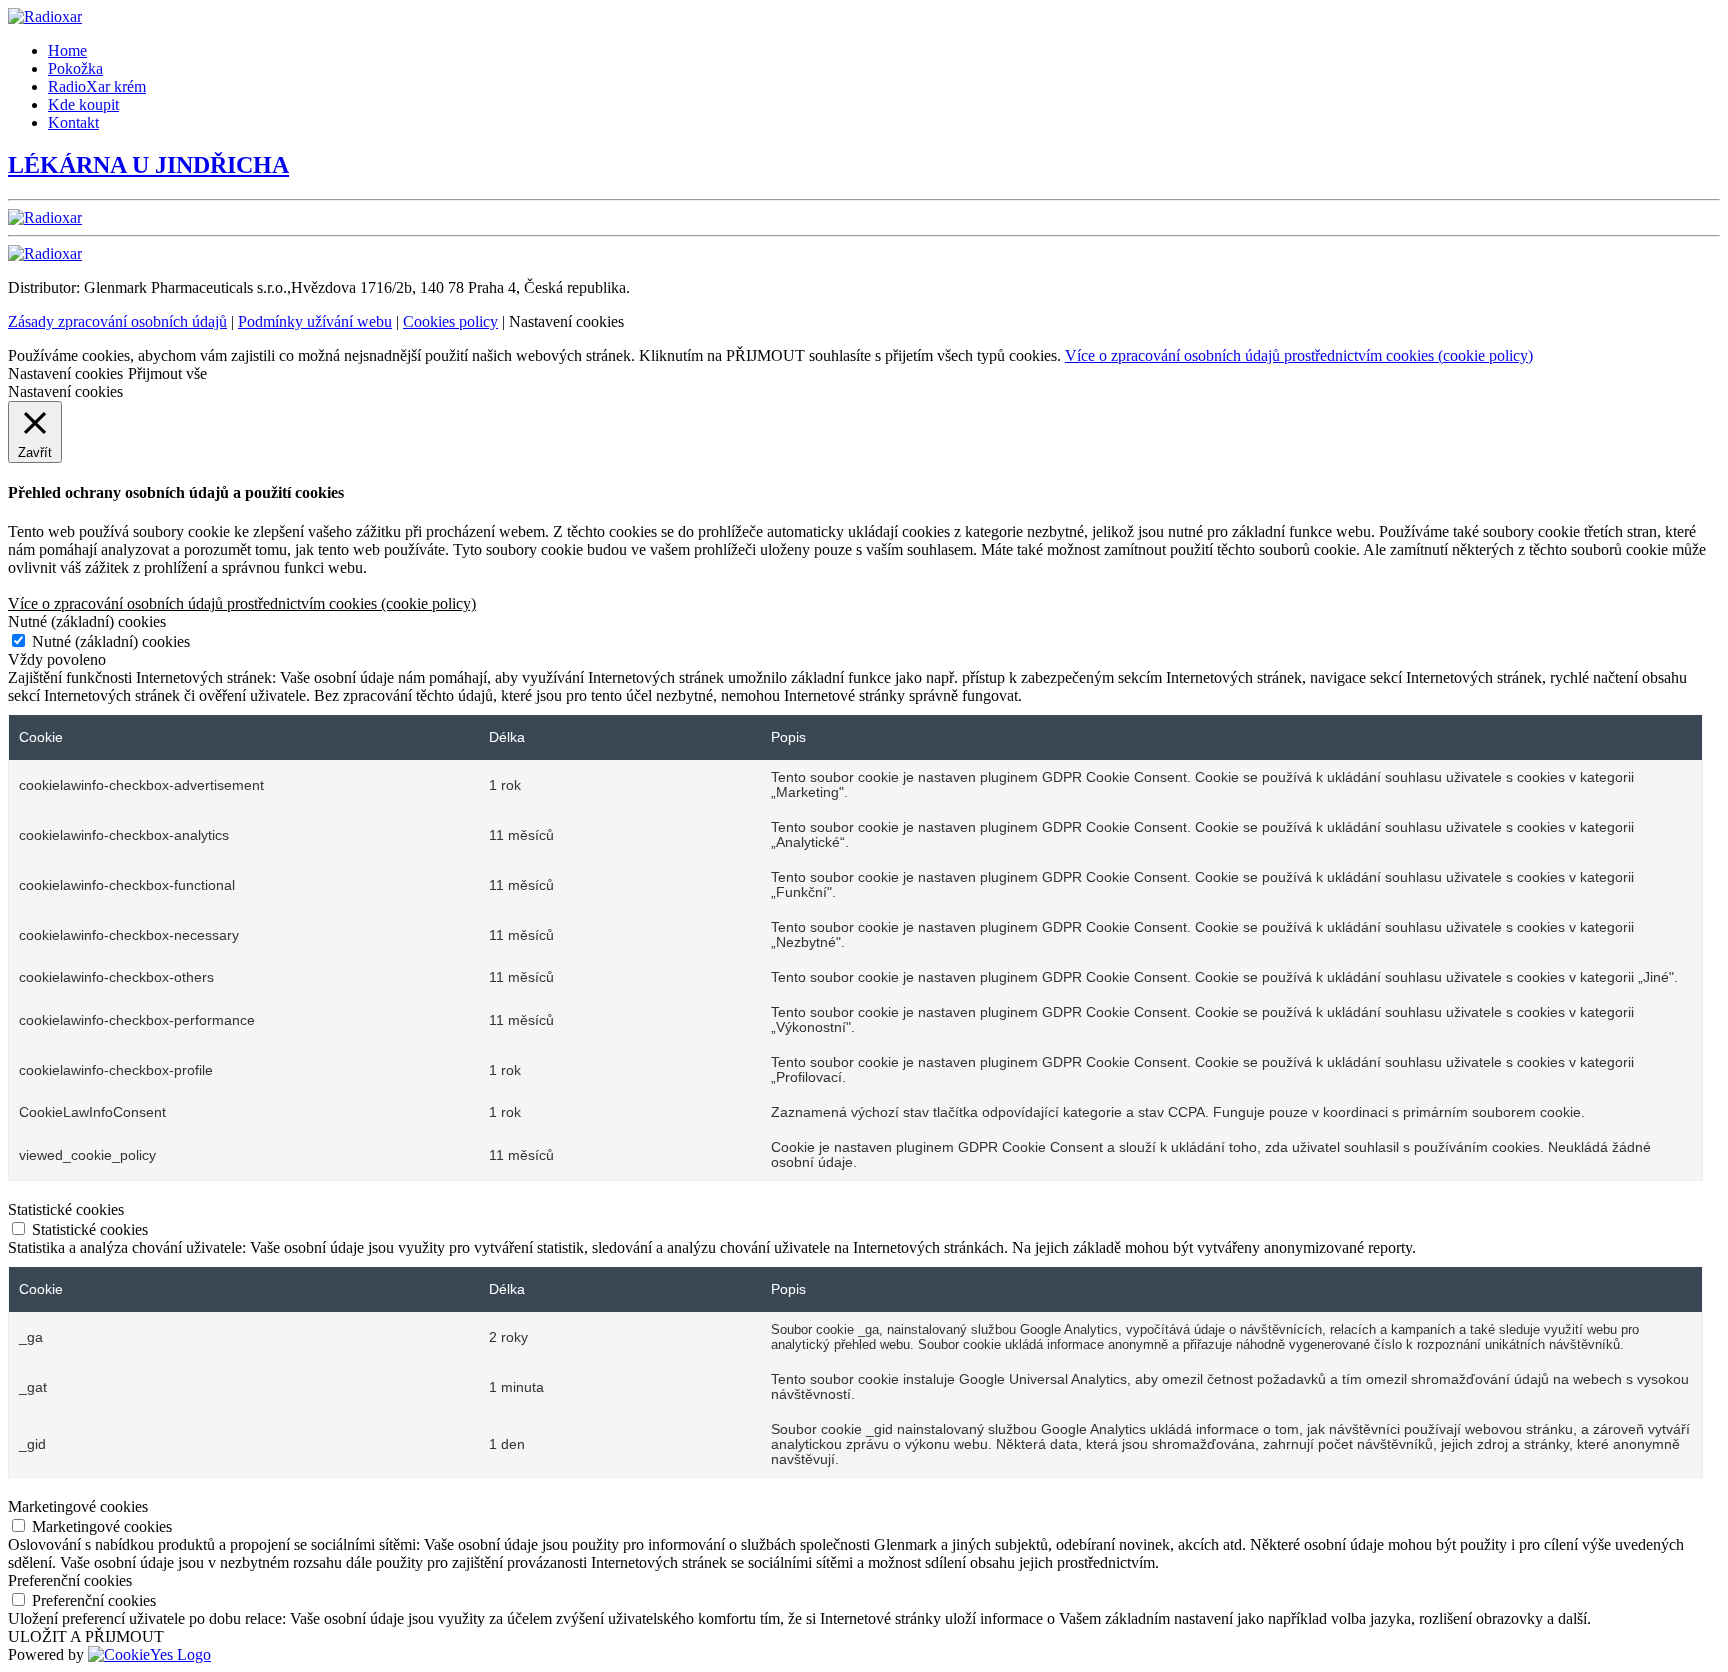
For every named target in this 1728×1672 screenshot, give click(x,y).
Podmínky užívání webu (315, 321)
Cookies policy (450, 321)
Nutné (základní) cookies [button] (87, 621)
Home (67, 50)
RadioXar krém (97, 86)
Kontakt (73, 122)
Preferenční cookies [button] (70, 1580)
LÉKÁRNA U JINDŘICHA (148, 165)
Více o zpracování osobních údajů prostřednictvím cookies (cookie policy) (1299, 355)
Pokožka (75, 68)
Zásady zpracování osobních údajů (117, 321)
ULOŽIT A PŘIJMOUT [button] (86, 1636)
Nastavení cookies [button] (65, 373)
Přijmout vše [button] (167, 373)
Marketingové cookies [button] (78, 1506)
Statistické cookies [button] (66, 1209)
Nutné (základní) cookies (111, 641)
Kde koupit (83, 104)
